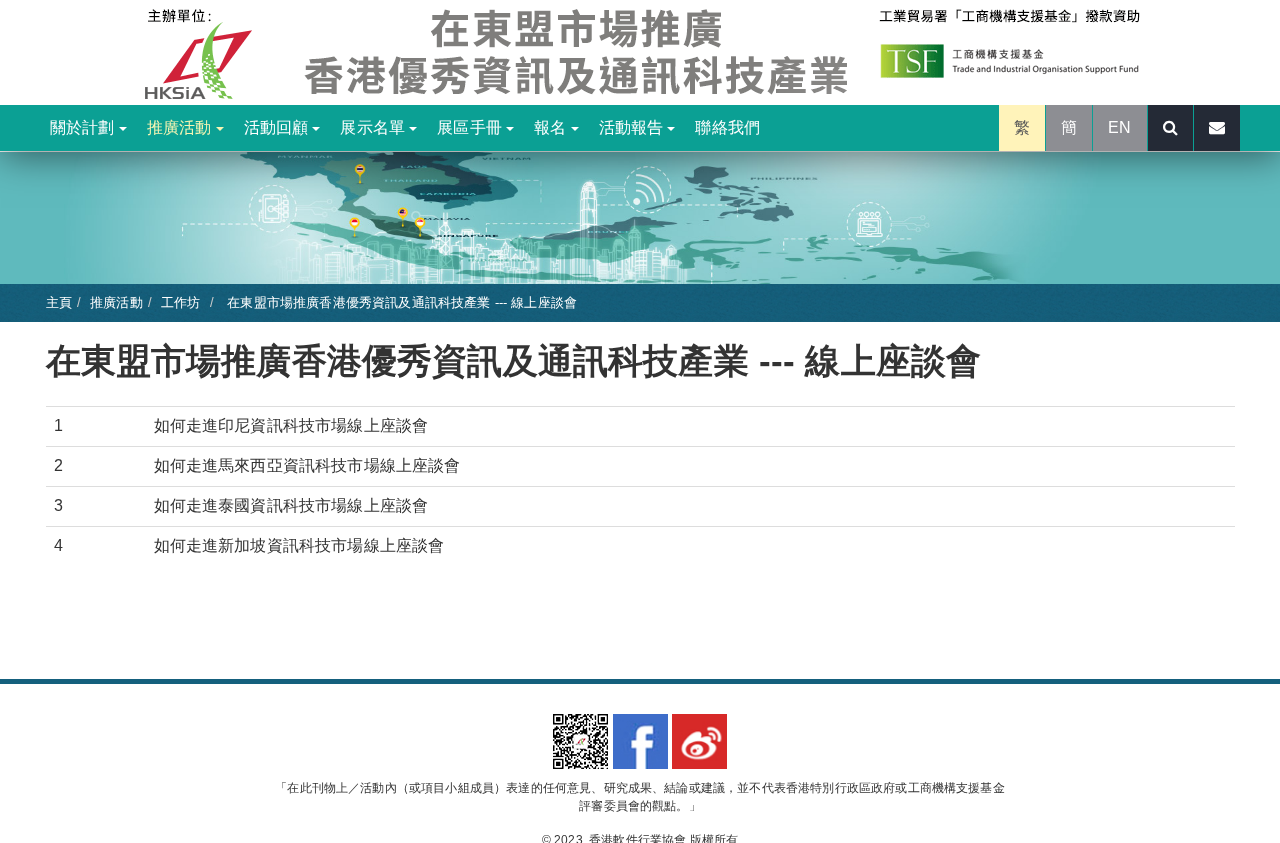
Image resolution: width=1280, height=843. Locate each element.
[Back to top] (1224, 787)
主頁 (59, 302)
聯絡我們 (727, 127)
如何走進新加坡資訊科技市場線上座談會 (299, 545)
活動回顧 (278, 127)
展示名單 (374, 127)
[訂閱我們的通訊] (1217, 128)
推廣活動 (181, 127)
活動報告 (633, 127)
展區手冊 (471, 127)
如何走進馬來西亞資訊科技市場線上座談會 (307, 465)
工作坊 (180, 302)
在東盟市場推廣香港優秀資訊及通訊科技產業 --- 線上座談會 (400, 302)
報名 (552, 127)
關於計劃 (84, 127)
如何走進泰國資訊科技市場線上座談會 (291, 505)
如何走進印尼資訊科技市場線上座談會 (291, 425)
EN (1119, 127)
